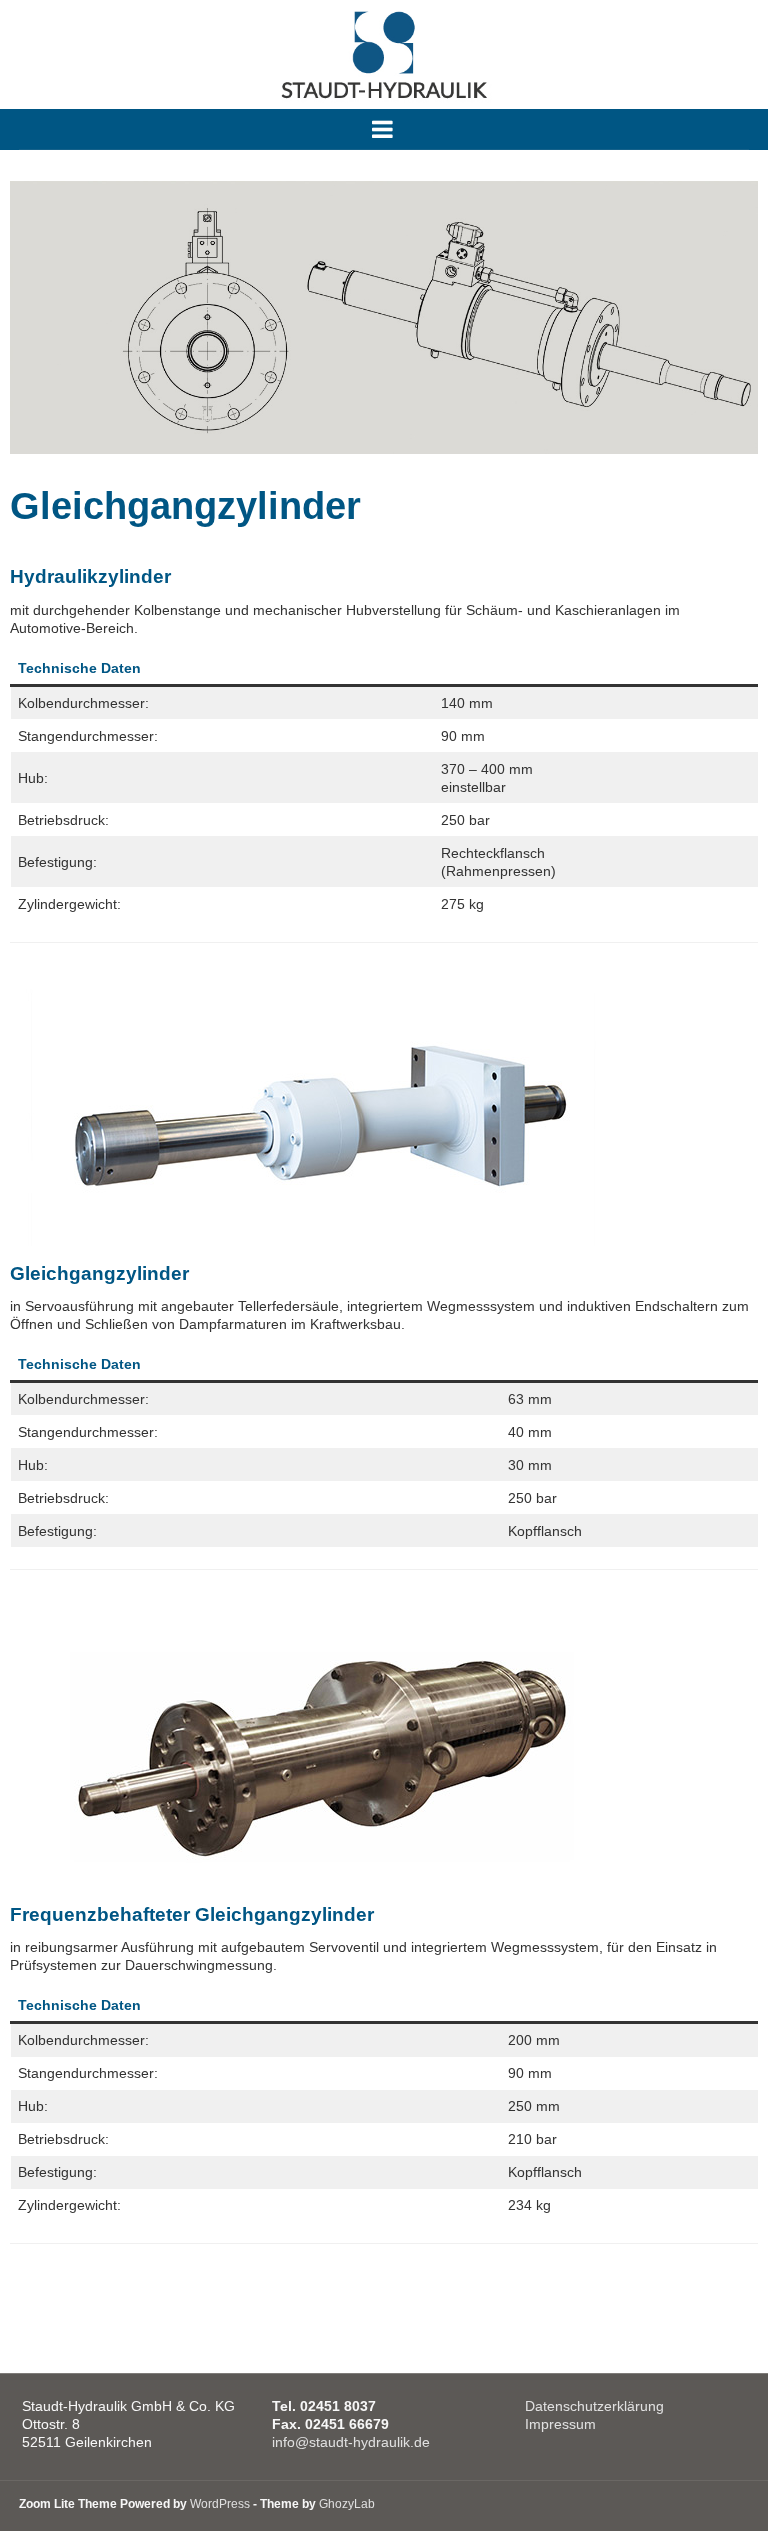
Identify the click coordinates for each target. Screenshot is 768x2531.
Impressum (560, 2424)
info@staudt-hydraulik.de (351, 2442)
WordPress (220, 2504)
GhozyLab (347, 2504)
